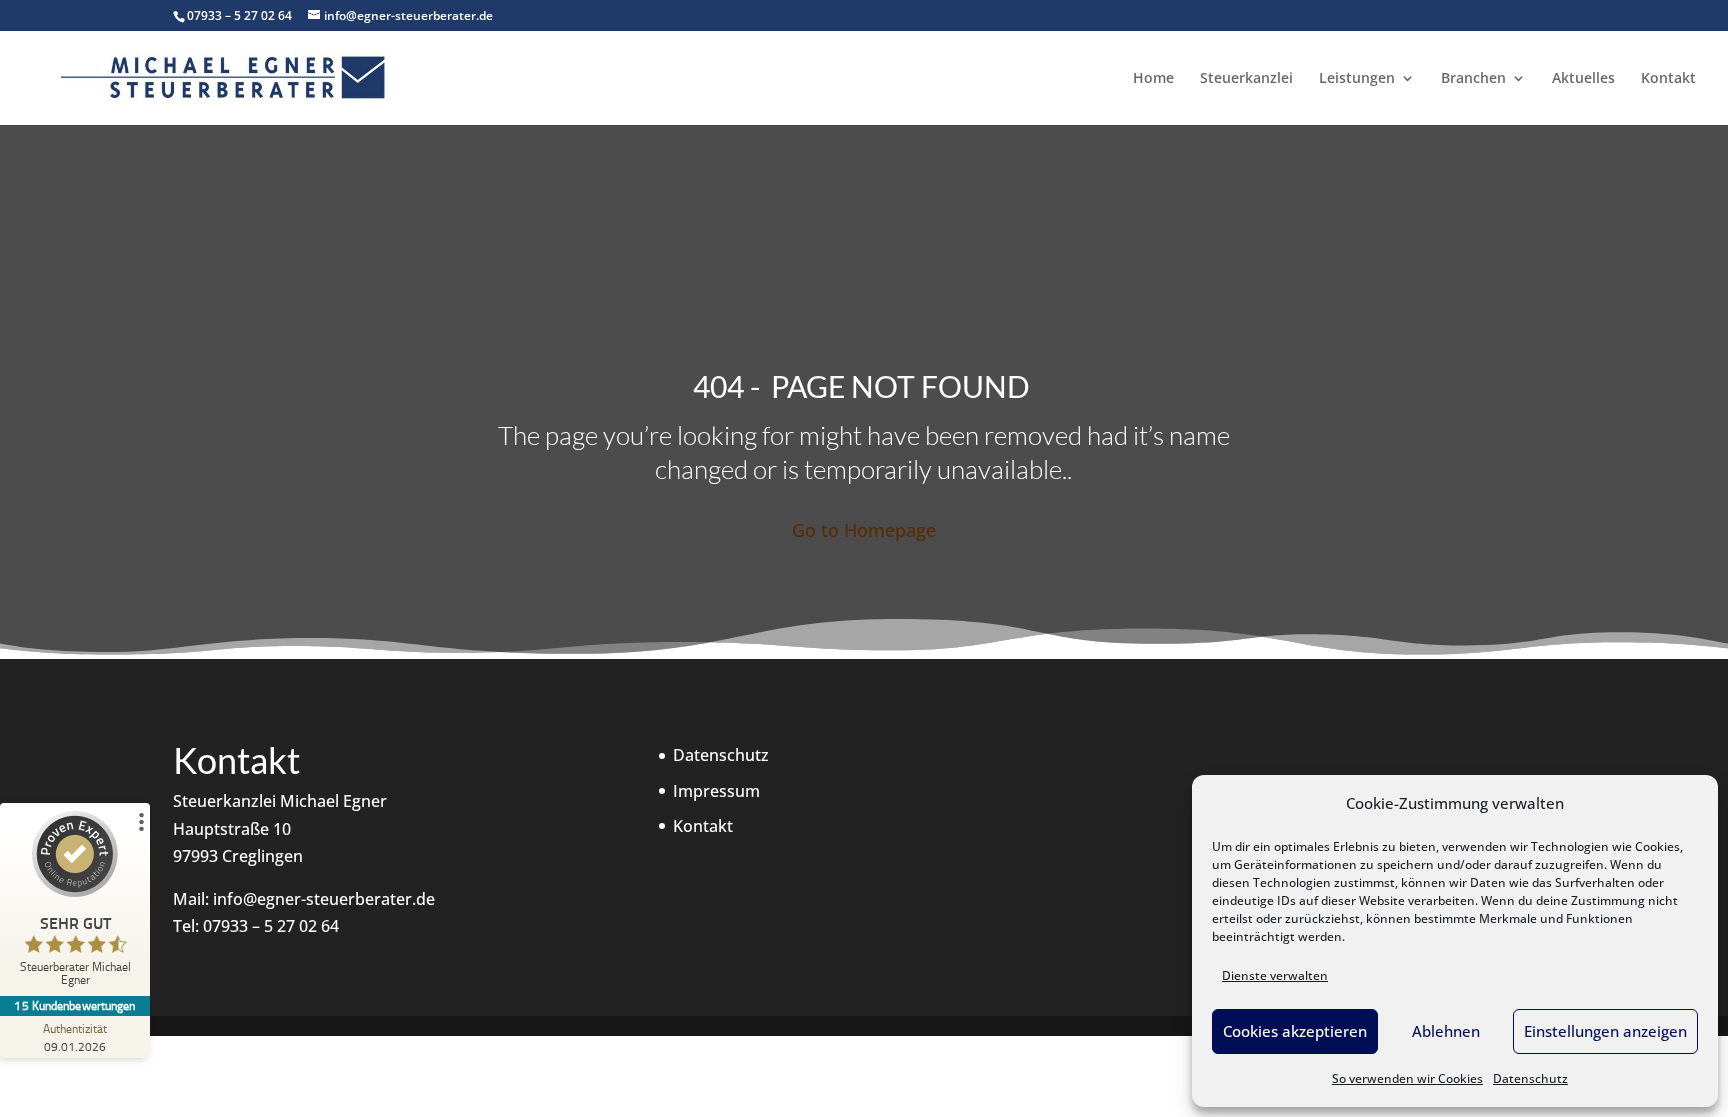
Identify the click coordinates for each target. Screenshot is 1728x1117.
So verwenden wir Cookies (1407, 1078)
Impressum (716, 791)
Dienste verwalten (1275, 975)
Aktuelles (1583, 79)
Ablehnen (1446, 1031)
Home (1153, 79)
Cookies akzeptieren (1295, 1031)
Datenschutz (1530, 1078)
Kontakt (1668, 79)
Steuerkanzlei (1246, 79)
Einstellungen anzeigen (1605, 1031)
